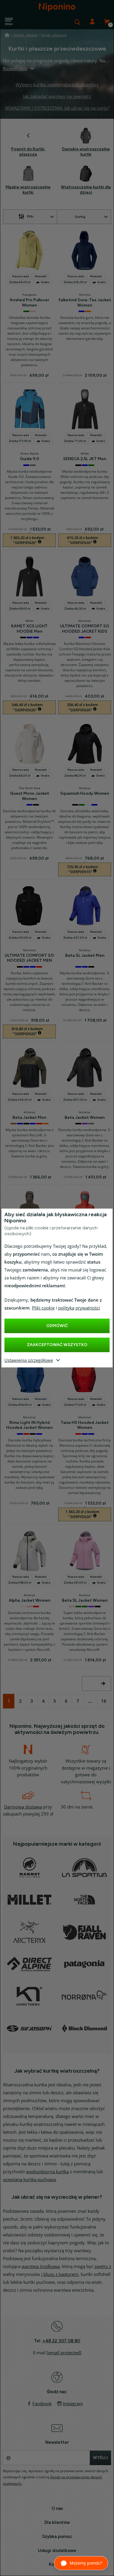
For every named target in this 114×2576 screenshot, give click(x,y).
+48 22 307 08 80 (61, 2341)
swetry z (103, 2267)
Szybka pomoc (57, 2537)
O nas (57, 2508)
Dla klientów (57, 2522)
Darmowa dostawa (23, 1807)
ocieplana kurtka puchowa (29, 2180)
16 (104, 1701)
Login (92, 22)
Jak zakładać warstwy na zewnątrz (57, 97)
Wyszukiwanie (77, 22)
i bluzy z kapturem (60, 2274)
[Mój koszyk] (107, 22)
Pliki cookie (43, 1308)
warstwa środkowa (41, 2267)
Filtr (30, 216)
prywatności (88, 1308)
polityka (66, 1308)
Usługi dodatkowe (57, 2551)
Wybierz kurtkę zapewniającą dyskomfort (57, 85)
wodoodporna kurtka (47, 2172)
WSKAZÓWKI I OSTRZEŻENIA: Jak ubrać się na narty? (57, 108)
